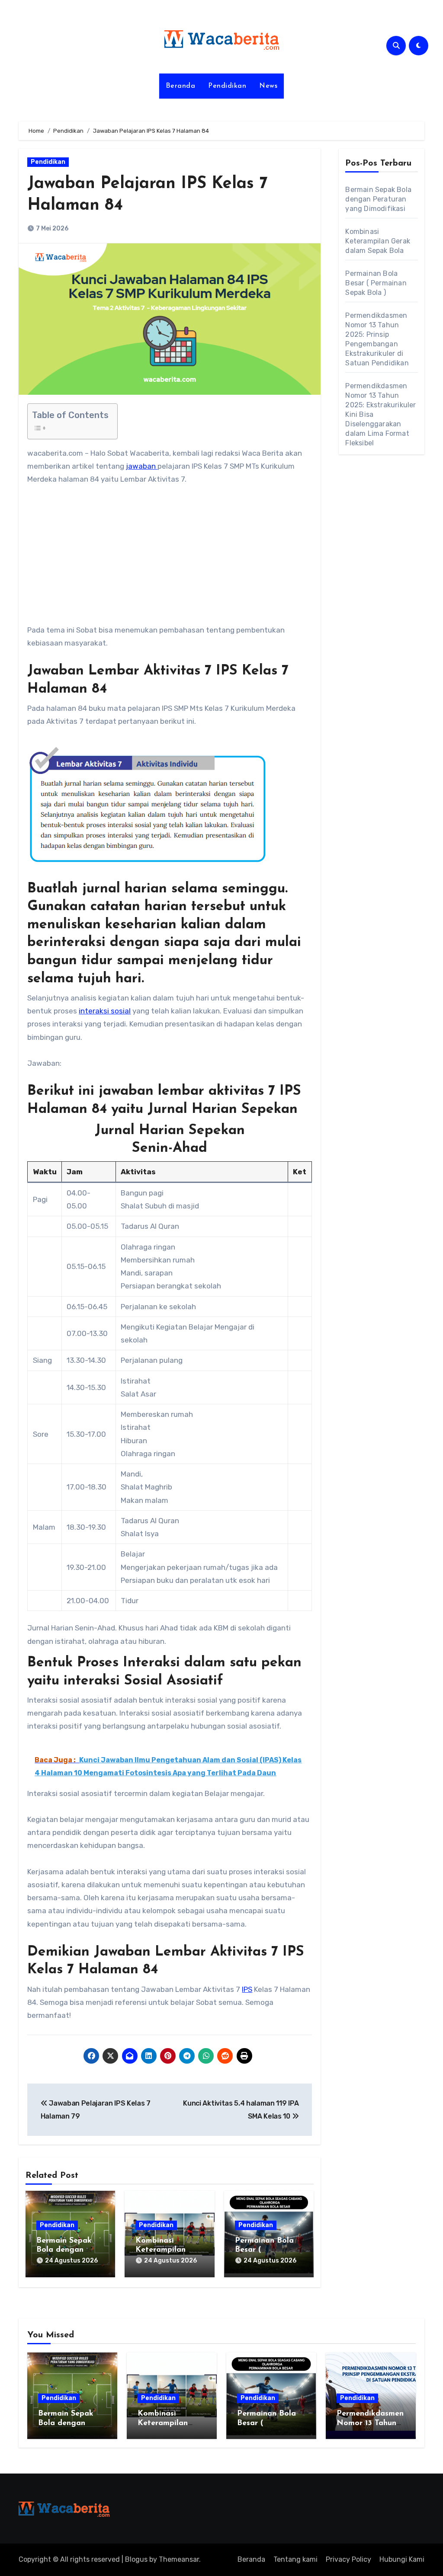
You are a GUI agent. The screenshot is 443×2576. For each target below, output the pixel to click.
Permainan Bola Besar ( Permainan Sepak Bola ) (376, 283)
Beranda (181, 86)
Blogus (136, 2559)
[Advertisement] (171, 559)
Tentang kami (295, 2559)
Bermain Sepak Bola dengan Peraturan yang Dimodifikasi (378, 199)
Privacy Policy (348, 2559)
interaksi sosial (105, 1011)
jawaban (142, 466)
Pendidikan (227, 86)
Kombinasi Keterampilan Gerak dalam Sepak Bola (378, 241)
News (268, 86)
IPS (247, 1989)
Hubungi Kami (402, 2559)
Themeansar (179, 2559)
